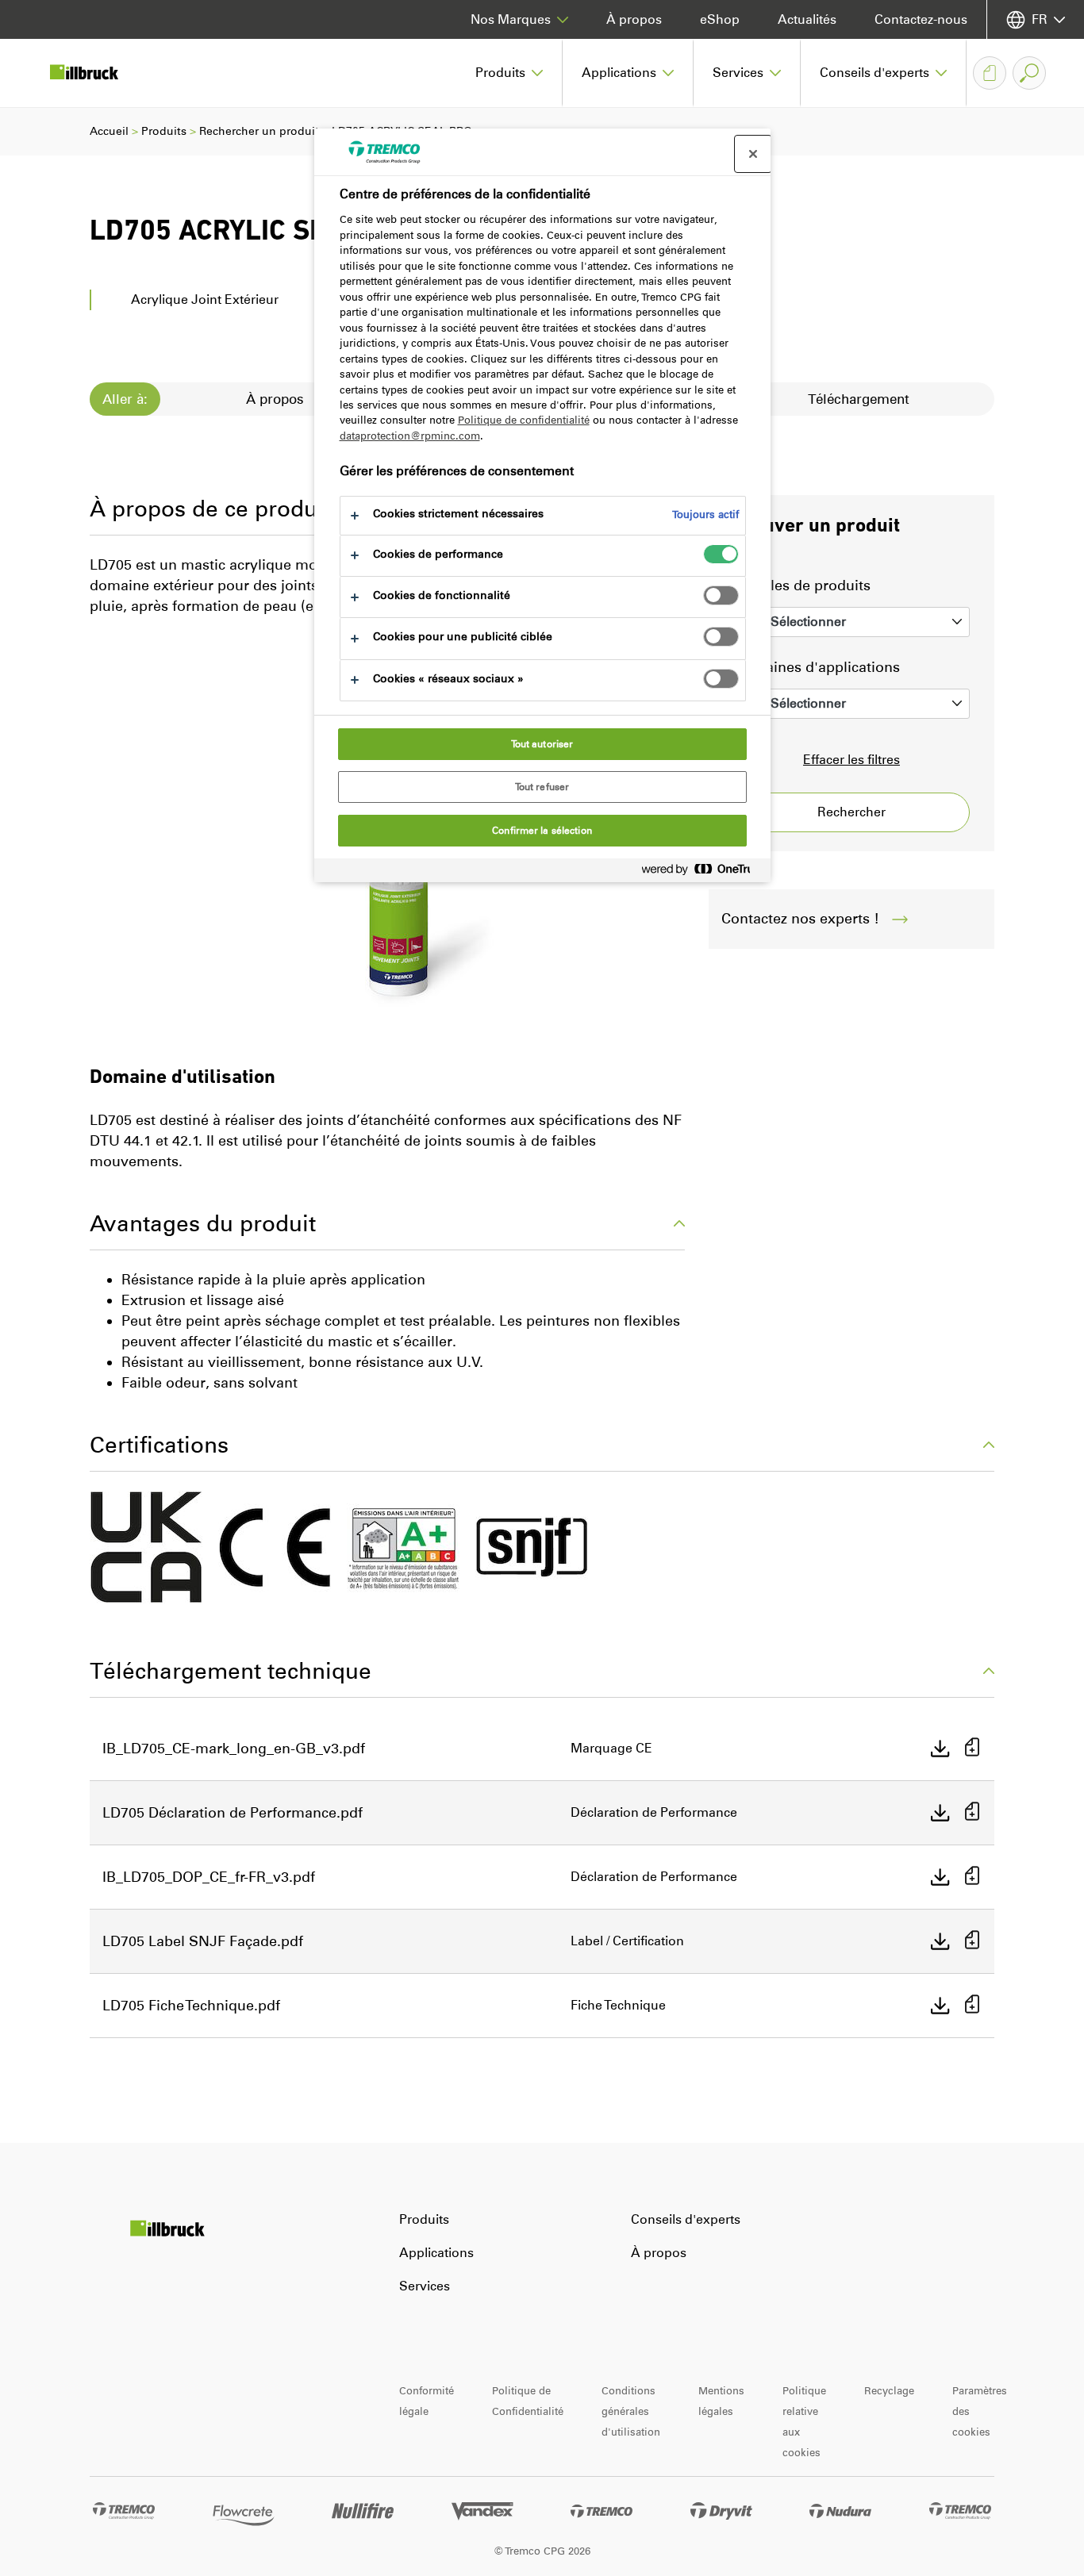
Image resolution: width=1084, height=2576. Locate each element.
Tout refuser (542, 787)
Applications (436, 2253)
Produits (164, 131)
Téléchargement (859, 399)
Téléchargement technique (231, 1671)
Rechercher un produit (259, 131)
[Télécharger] (940, 1749)
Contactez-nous (921, 19)
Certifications (159, 1445)
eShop (720, 19)
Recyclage (889, 2391)
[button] (509, 73)
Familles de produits (802, 585)
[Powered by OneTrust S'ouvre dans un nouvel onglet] (702, 872)
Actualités (807, 19)
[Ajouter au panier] (972, 1749)
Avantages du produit (203, 1223)
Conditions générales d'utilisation (631, 2411)
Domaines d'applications (817, 667)
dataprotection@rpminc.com (410, 436)
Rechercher (851, 812)
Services (425, 2286)
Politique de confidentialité (524, 420)
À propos (634, 19)
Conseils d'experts (686, 2219)
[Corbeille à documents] (990, 73)
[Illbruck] (95, 73)
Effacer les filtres (851, 760)
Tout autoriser (542, 744)
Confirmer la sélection (542, 831)
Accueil (109, 131)
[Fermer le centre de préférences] (753, 154)
